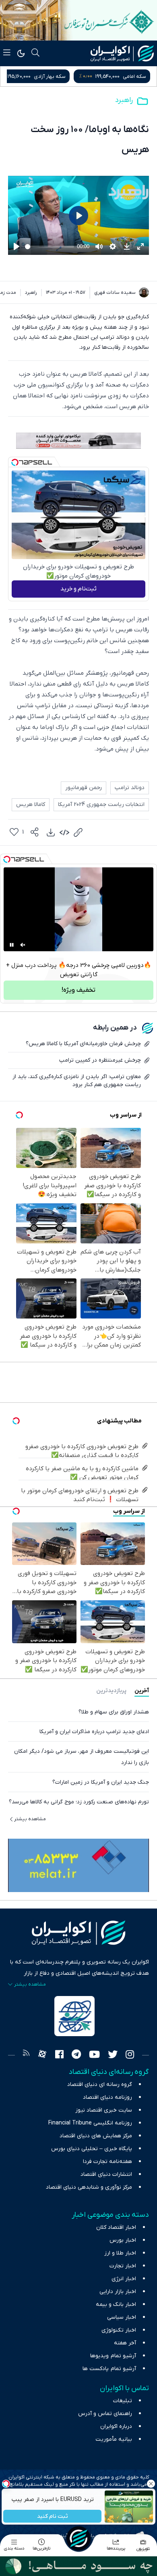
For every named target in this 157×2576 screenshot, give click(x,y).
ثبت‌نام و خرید (78, 589)
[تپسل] (15, 462)
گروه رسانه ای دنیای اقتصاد (100, 2085)
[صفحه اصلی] (78, 2538)
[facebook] (59, 2055)
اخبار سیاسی (122, 2317)
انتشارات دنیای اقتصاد (106, 2174)
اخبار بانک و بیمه (116, 2304)
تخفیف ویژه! (78, 990)
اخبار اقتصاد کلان (116, 2227)
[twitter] (113, 2055)
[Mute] (23, 945)
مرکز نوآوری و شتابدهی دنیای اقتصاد (89, 2187)
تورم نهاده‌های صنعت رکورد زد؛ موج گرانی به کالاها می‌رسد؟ (79, 1802)
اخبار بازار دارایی (118, 2292)
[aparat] (42, 2055)
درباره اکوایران (116, 2426)
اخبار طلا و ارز (120, 2253)
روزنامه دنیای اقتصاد (107, 2097)
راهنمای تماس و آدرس (105, 2414)
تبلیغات (123, 2401)
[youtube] (94, 2055)
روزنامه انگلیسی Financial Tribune (90, 2123)
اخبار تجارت (123, 2266)
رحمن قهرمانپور (84, 788)
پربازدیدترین (111, 1691)
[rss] (26, 2055)
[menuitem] (51, 832)
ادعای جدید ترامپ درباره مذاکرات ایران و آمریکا (94, 1732)
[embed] (64, 832)
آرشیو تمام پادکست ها (109, 2369)
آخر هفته (125, 2343)
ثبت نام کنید (53, 2516)
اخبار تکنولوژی (119, 2330)
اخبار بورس (123, 2240)
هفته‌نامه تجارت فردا (107, 2162)
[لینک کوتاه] (78, 832)
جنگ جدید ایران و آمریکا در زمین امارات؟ (101, 1782)
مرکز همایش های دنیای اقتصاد (96, 2136)
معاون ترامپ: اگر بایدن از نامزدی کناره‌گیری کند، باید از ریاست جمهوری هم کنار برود (77, 1081)
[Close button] (151, 2484)
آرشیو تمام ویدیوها (113, 2356)
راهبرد (124, 100)
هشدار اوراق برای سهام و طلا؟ (114, 1712)
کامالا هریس (31, 805)
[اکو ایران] (122, 53)
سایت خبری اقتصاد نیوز (104, 2110)
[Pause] (12, 945)
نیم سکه (49, 76)
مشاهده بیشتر (30, 1819)
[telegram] (76, 2055)
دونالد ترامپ (130, 788)
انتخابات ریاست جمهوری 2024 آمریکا (101, 805)
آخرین (142, 1691)
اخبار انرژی (124, 2279)
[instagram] (130, 2055)
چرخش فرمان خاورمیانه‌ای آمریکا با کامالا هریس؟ (83, 1044)
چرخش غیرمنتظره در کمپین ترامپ (100, 1060)
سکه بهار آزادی (130, 76)
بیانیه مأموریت (114, 2439)
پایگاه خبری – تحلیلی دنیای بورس (92, 2149)
